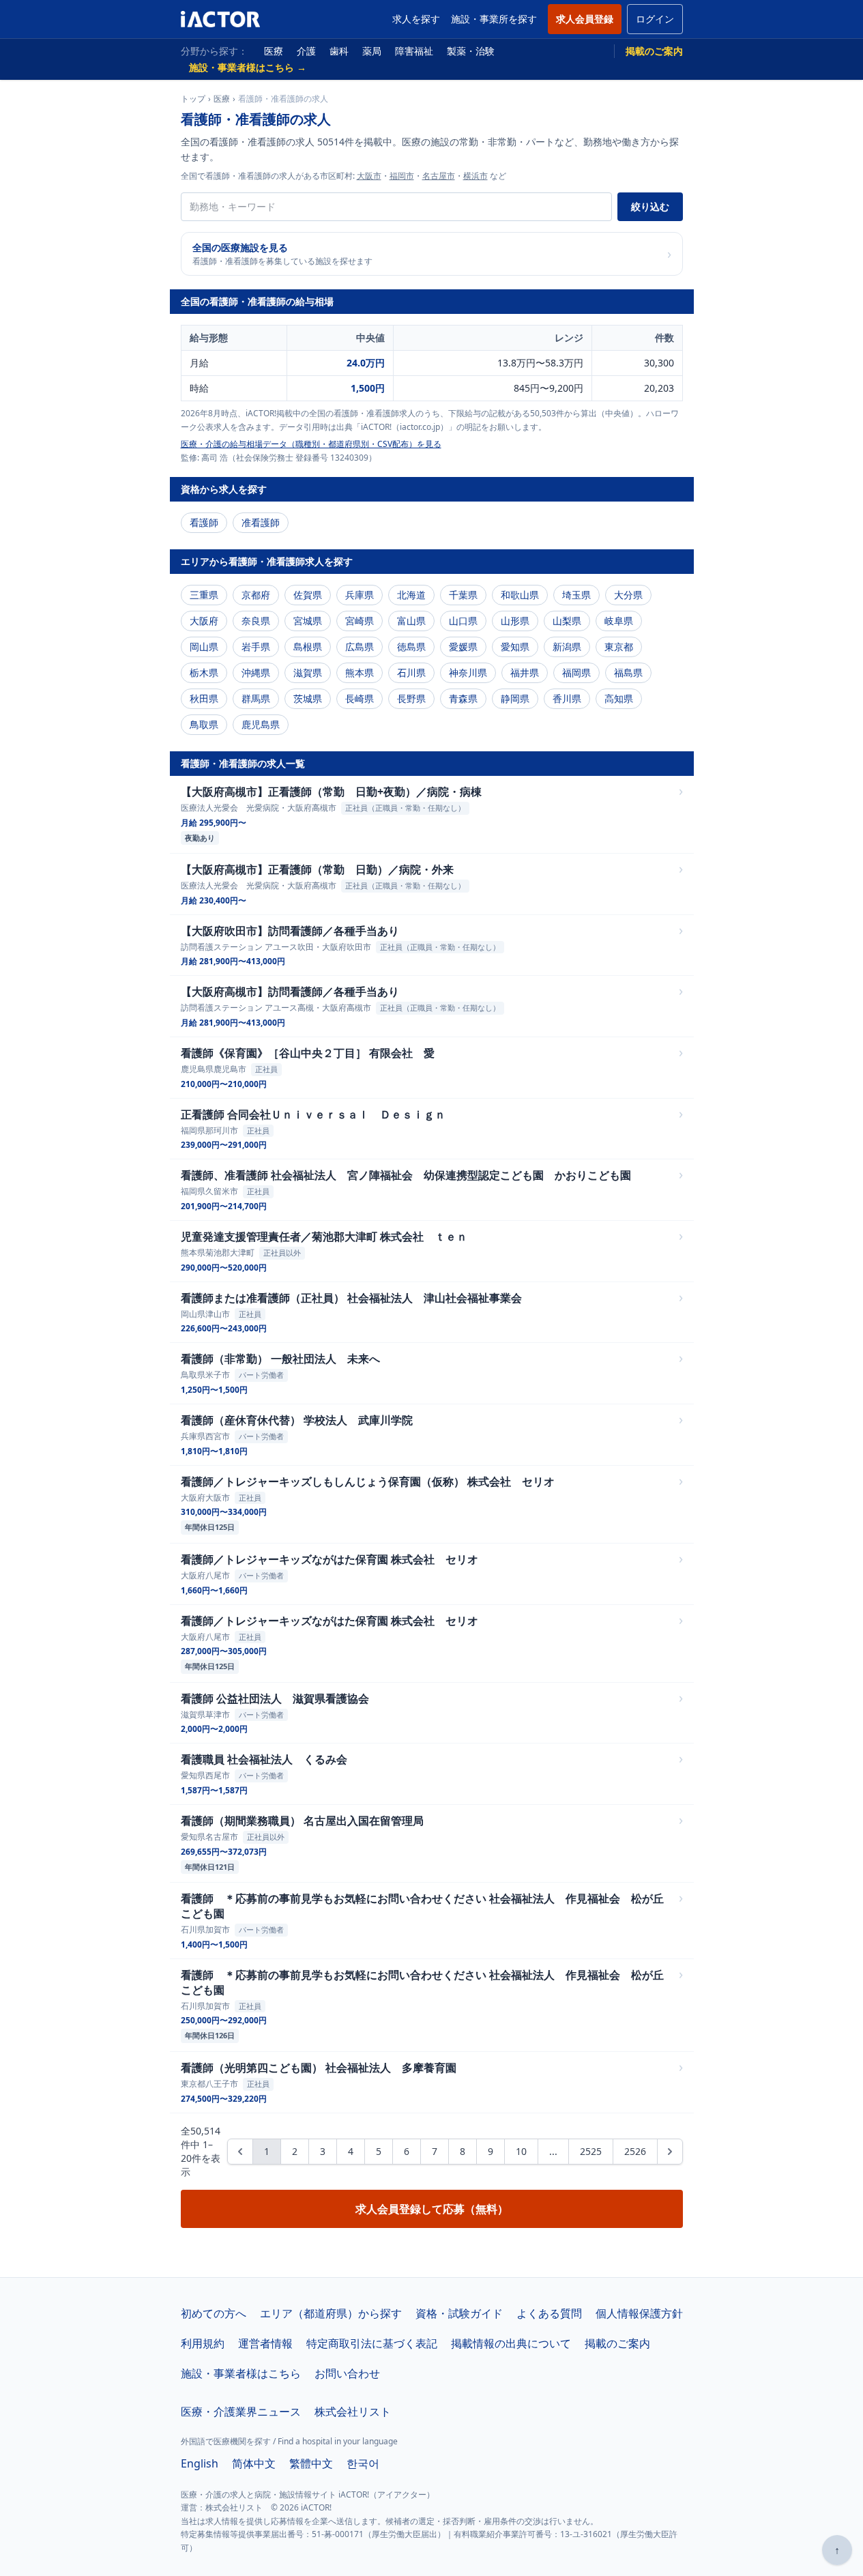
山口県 (463, 621)
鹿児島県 (261, 724)
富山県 (411, 621)
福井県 (525, 672)
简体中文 (254, 2463)
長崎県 (360, 698)
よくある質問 (549, 2313)
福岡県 (576, 672)
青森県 (463, 698)
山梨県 (567, 621)
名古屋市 (439, 176)
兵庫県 (360, 595)
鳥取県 (204, 724)
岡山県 (204, 647)
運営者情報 (265, 2343)
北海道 (411, 595)
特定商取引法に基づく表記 (372, 2343)
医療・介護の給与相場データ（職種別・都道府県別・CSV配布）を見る (311, 444)
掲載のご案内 (654, 51)
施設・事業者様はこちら (241, 2373)
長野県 (411, 698)
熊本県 (360, 672)
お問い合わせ (347, 2373)
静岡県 (515, 698)
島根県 (308, 647)
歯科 (339, 51)
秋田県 (204, 698)
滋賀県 (308, 672)
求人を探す (416, 19)
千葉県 (463, 595)
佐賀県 (308, 595)
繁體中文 (311, 2463)
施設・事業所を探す (494, 19)
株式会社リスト (353, 2412)
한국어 (363, 2463)
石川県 (411, 672)
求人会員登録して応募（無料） (432, 2209)
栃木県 (204, 672)
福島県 (628, 672)
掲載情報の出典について (511, 2343)
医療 (274, 51)
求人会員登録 (585, 19)
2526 (635, 2151)
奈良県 (256, 621)
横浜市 (476, 176)
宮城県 (308, 621)
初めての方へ (214, 2313)
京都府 (256, 595)
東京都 (619, 647)
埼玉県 (576, 595)
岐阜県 (619, 621)
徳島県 (411, 647)
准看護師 (261, 522)
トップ (193, 99)
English (200, 2463)
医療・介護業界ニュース (241, 2412)
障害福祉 (414, 51)
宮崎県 (360, 621)
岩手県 (256, 647)
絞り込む (650, 206)
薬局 (372, 51)
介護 (306, 51)
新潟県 (567, 647)
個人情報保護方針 (639, 2313)
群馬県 (256, 698)
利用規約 (203, 2343)
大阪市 (369, 176)
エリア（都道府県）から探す (331, 2313)
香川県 (567, 698)
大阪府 (204, 621)
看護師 (204, 522)
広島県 (360, 647)
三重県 (204, 595)
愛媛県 (463, 647)
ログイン (655, 19)
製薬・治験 (471, 51)
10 (521, 2151)
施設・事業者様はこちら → (248, 67)
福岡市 (402, 176)
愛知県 (515, 647)
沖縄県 (256, 672)
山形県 (515, 621)
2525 (591, 2151)
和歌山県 (520, 595)
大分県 (628, 595)
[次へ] (670, 2152)
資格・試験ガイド (459, 2313)
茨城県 (308, 698)
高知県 (619, 698)
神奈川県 (468, 672)
